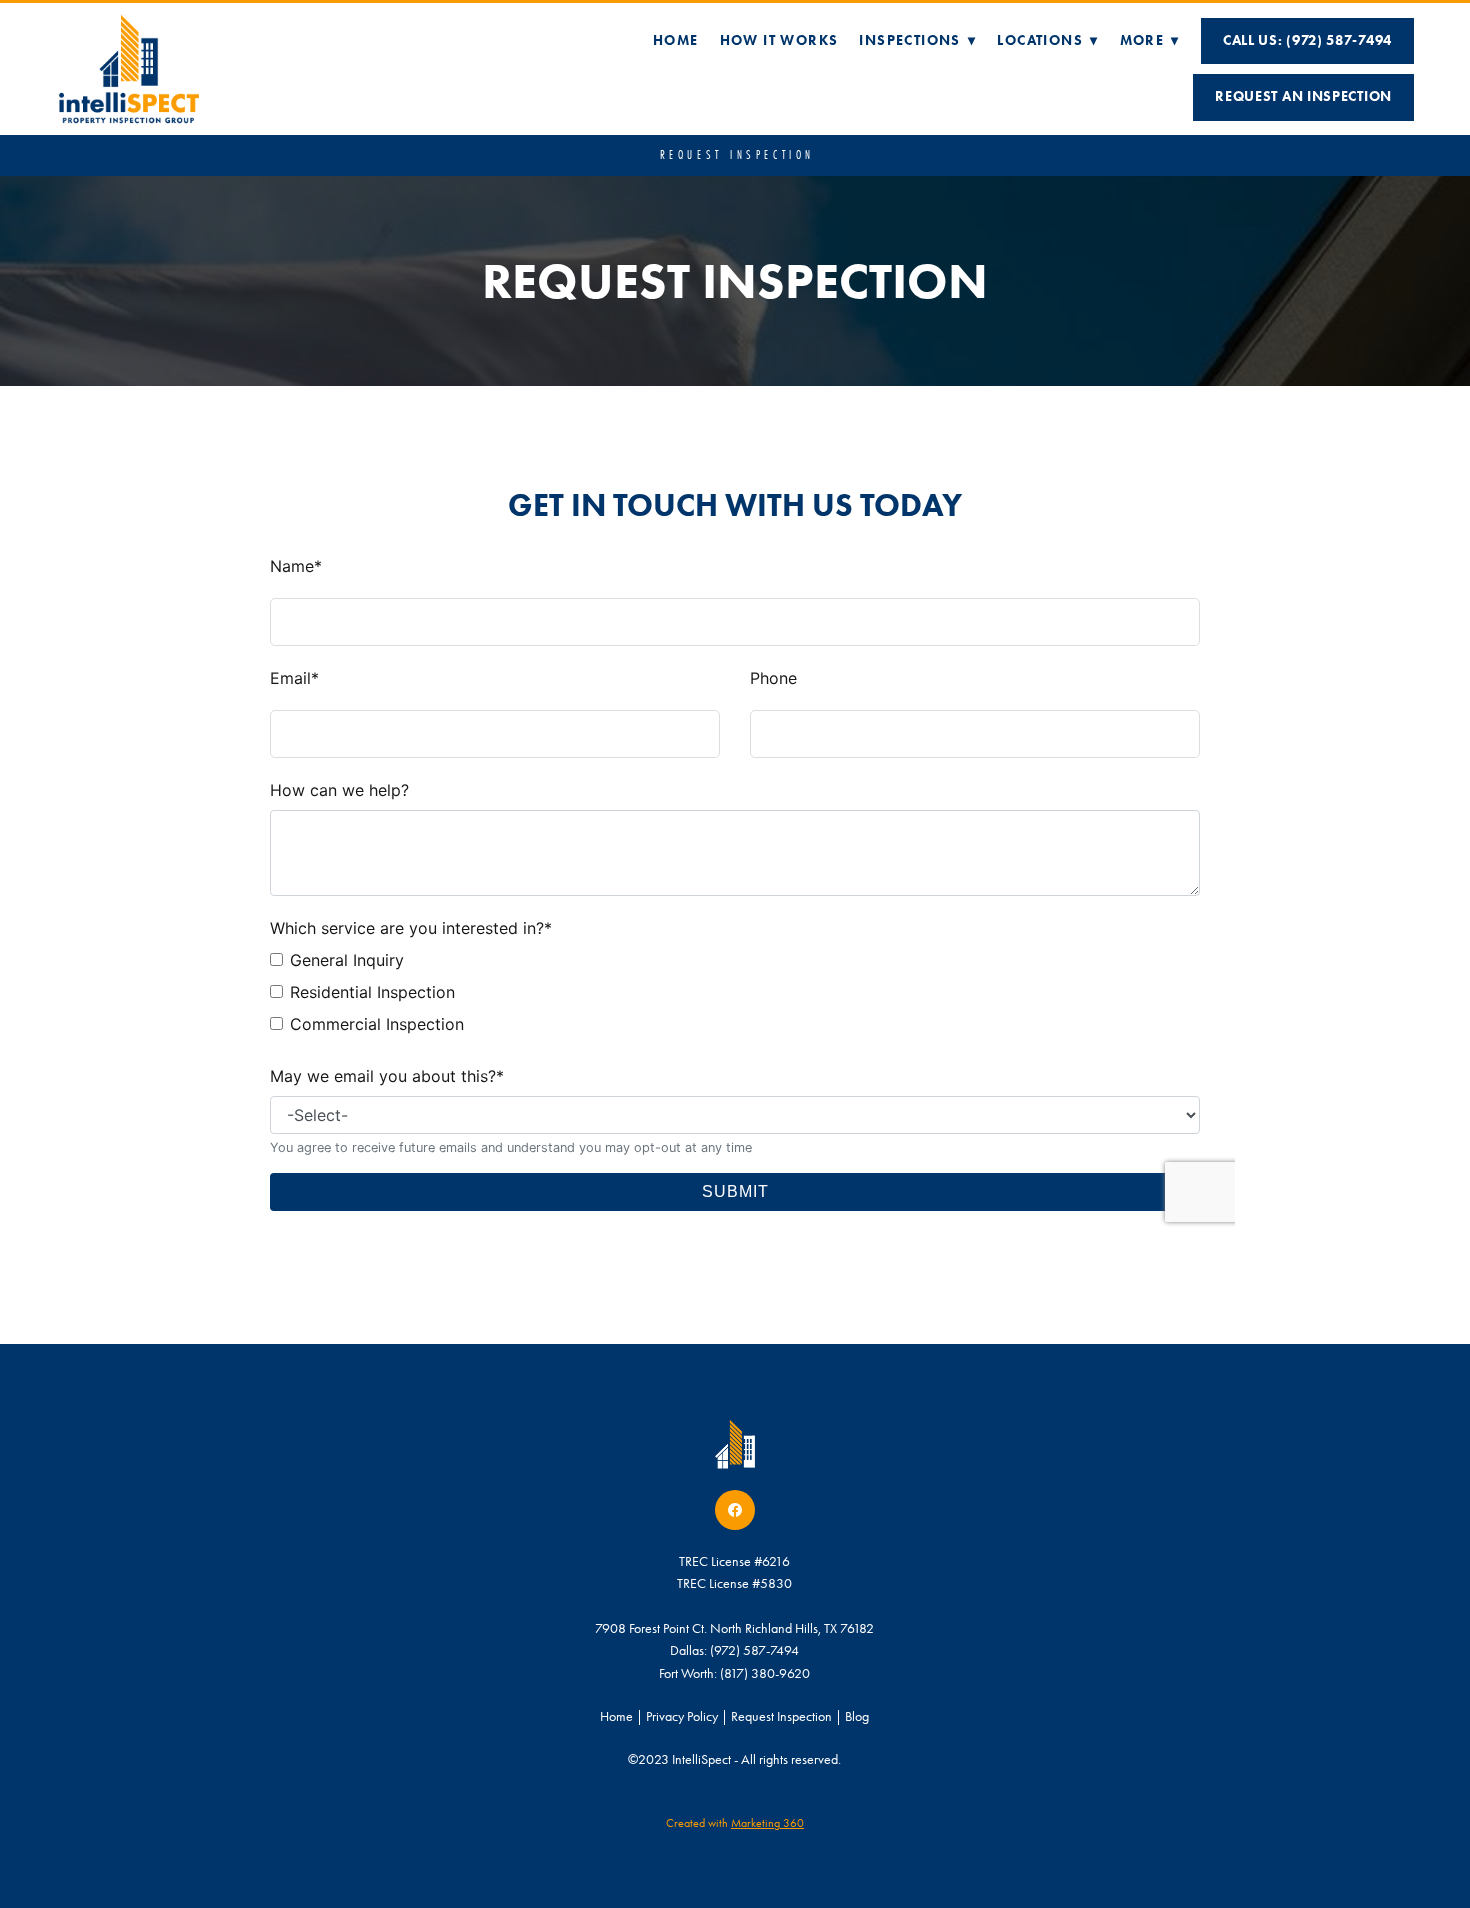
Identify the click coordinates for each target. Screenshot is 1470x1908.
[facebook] (735, 1510)
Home (676, 40)
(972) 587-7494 (754, 1650)
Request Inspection (781, 1716)
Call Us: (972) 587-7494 (1307, 40)
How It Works (779, 40)
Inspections (917, 40)
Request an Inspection (1303, 96)
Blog (857, 1716)
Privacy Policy (682, 1716)
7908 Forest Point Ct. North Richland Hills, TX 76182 (734, 1628)
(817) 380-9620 (765, 1673)
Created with (735, 1823)
